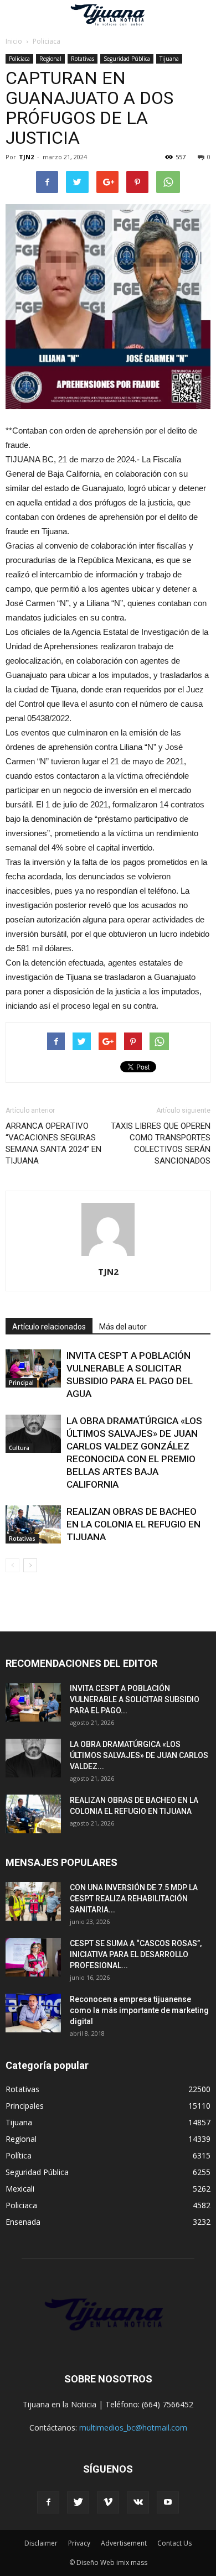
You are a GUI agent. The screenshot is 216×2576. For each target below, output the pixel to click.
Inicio (14, 41)
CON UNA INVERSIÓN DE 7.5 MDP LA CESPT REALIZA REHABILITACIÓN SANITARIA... (134, 1899)
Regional (50, 59)
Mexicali (20, 2189)
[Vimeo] (108, 2502)
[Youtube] (168, 2502)
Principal (21, 1383)
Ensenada (23, 2222)
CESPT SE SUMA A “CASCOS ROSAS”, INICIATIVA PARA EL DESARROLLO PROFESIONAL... (136, 1954)
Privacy (79, 2543)
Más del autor (123, 1327)
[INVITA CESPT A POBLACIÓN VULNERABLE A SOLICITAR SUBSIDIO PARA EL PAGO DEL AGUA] (33, 1368)
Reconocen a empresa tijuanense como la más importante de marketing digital (139, 2010)
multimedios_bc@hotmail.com (133, 2428)
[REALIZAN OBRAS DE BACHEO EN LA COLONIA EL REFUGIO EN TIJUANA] (33, 1524)
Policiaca (19, 59)
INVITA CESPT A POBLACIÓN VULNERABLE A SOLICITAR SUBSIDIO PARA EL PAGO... (135, 1699)
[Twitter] (78, 2502)
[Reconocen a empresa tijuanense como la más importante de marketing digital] (33, 2013)
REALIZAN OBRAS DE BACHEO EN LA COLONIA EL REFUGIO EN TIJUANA (133, 1524)
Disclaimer (41, 2543)
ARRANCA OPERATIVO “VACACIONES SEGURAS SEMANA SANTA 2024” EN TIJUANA (53, 1143)
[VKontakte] (138, 2502)
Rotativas (83, 59)
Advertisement (124, 2543)
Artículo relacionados (49, 1327)
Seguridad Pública (127, 59)
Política (19, 2155)
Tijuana (169, 59)
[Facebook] (48, 2502)
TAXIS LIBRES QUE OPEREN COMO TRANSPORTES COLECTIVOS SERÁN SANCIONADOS (161, 1143)
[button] (200, 15)
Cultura (19, 1448)
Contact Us (174, 2543)
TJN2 (26, 157)
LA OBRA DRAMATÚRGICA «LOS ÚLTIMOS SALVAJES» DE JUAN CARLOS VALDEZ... (139, 1755)
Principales (25, 2106)
